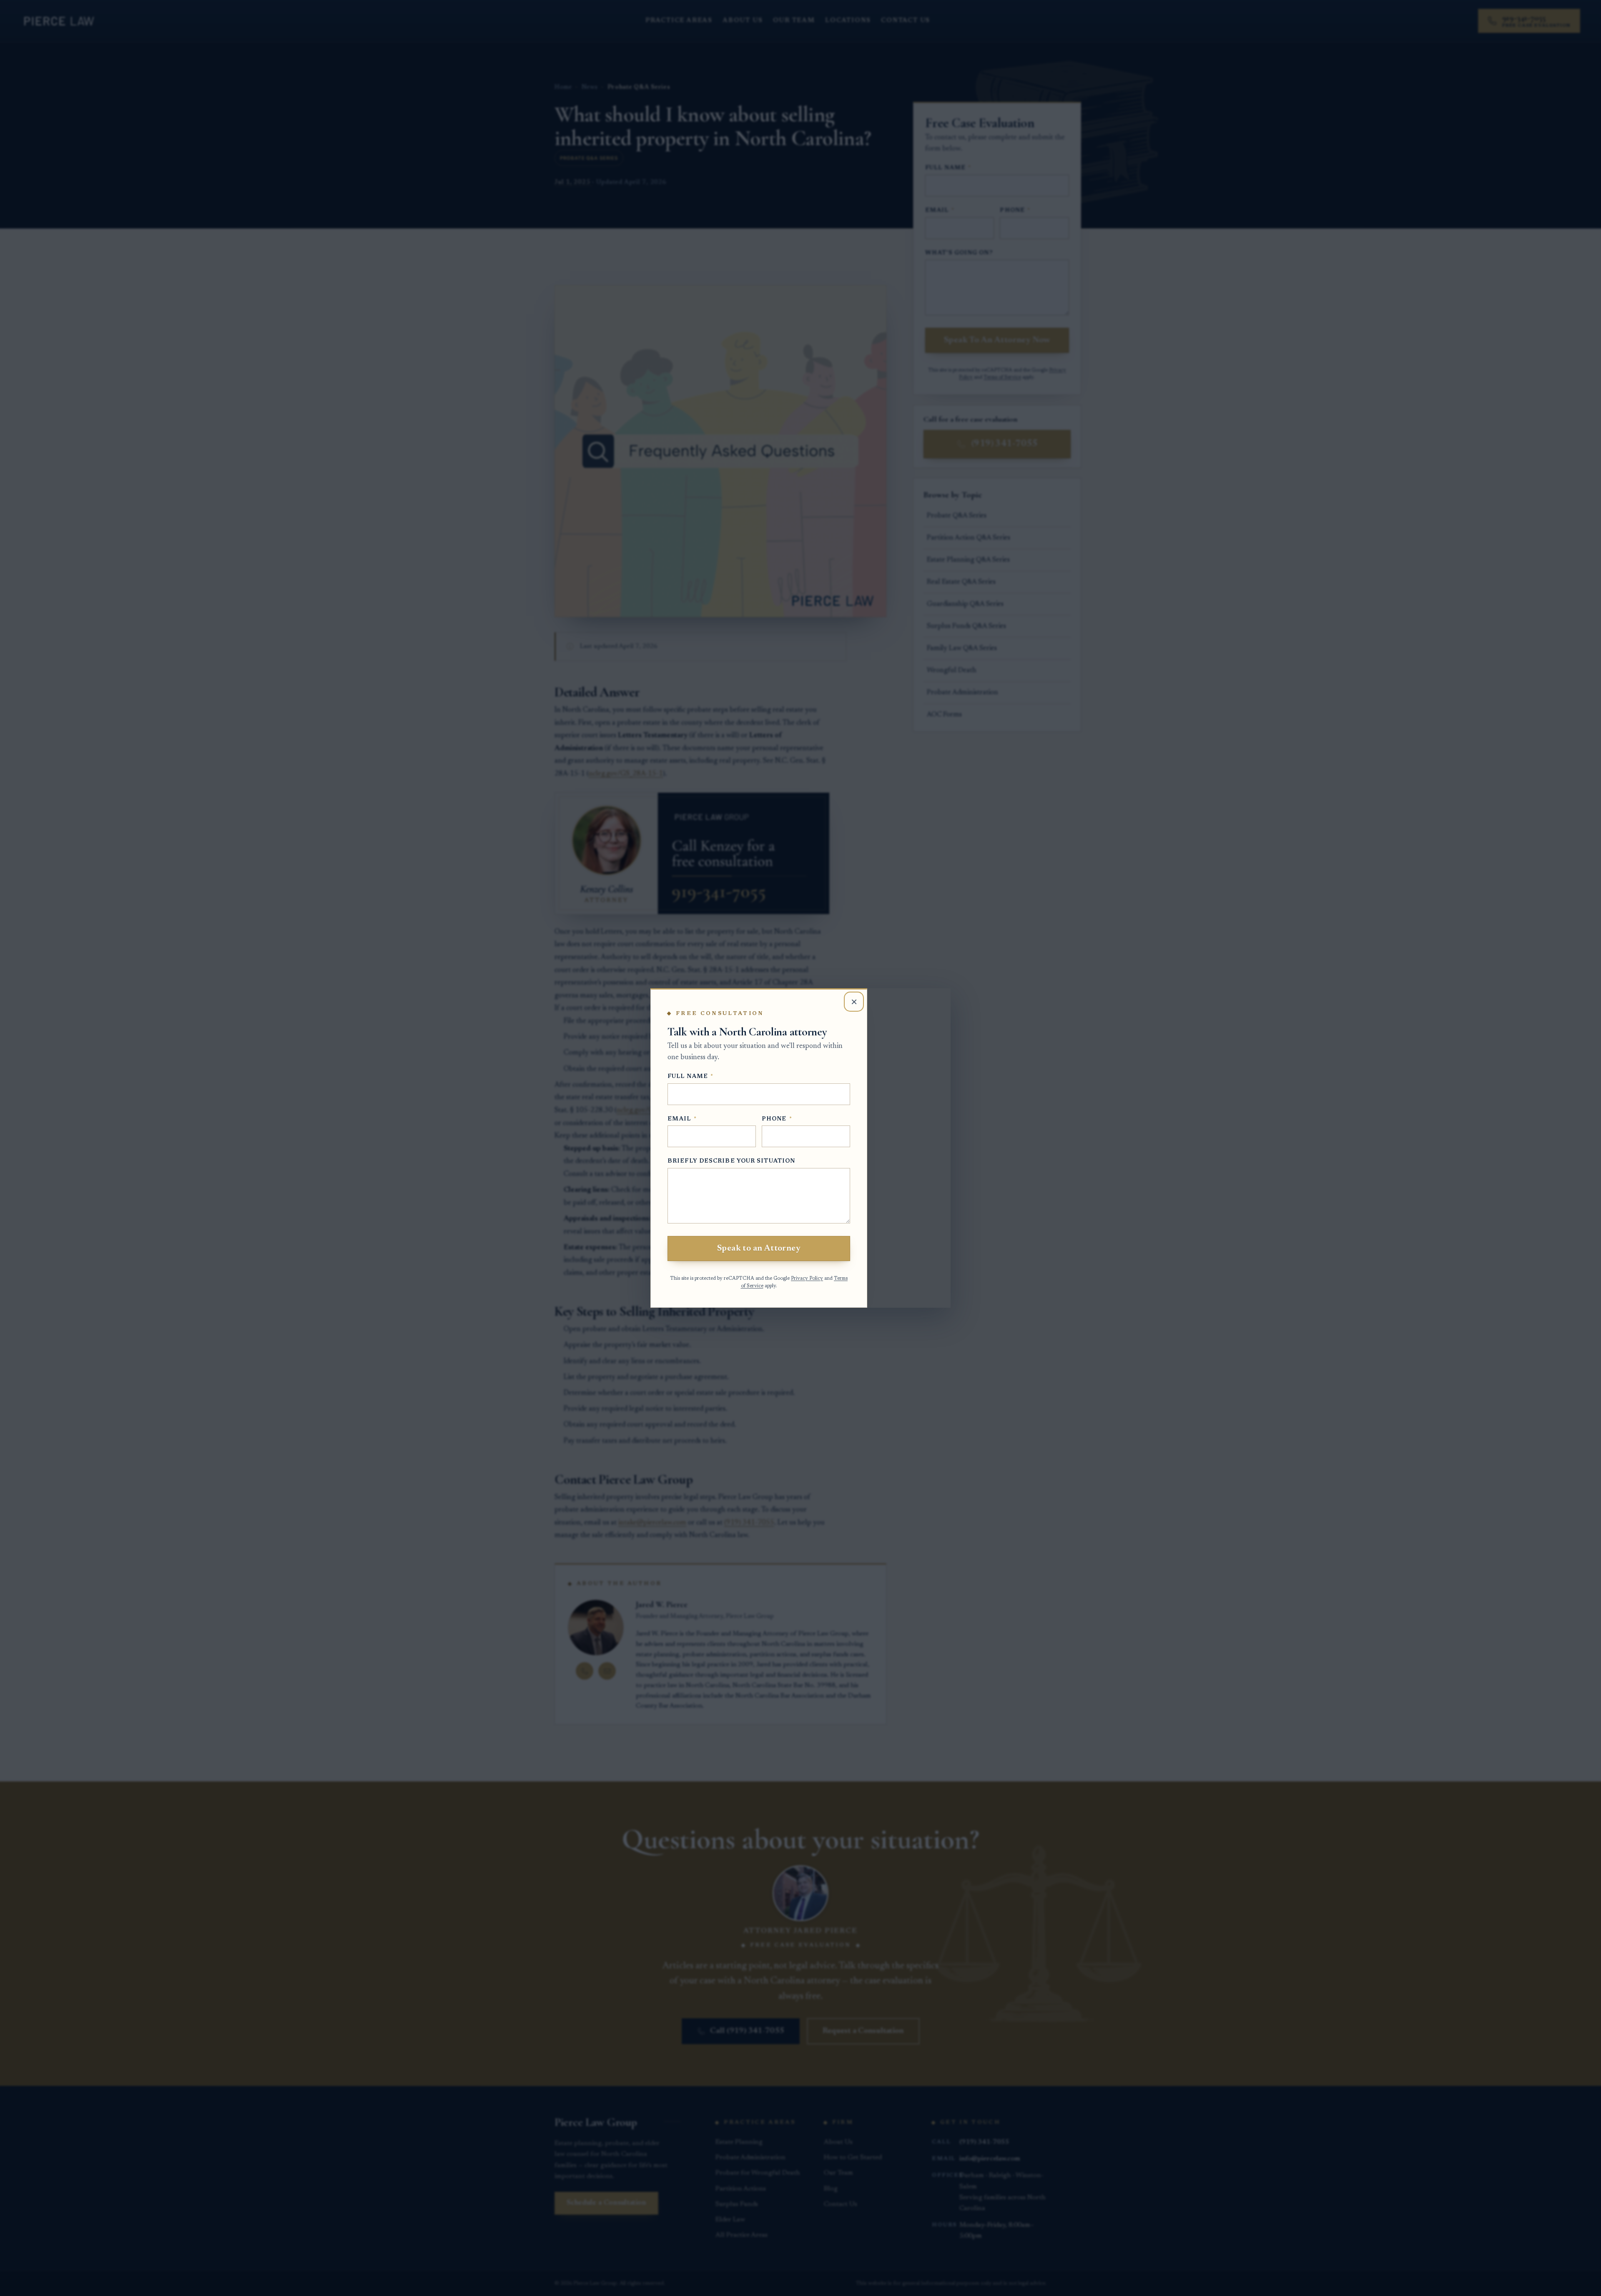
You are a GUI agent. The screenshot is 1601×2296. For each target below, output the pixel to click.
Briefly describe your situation (731, 1161)
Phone (777, 1119)
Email (682, 1119)
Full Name (690, 1077)
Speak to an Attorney (759, 1248)
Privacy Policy (807, 1279)
